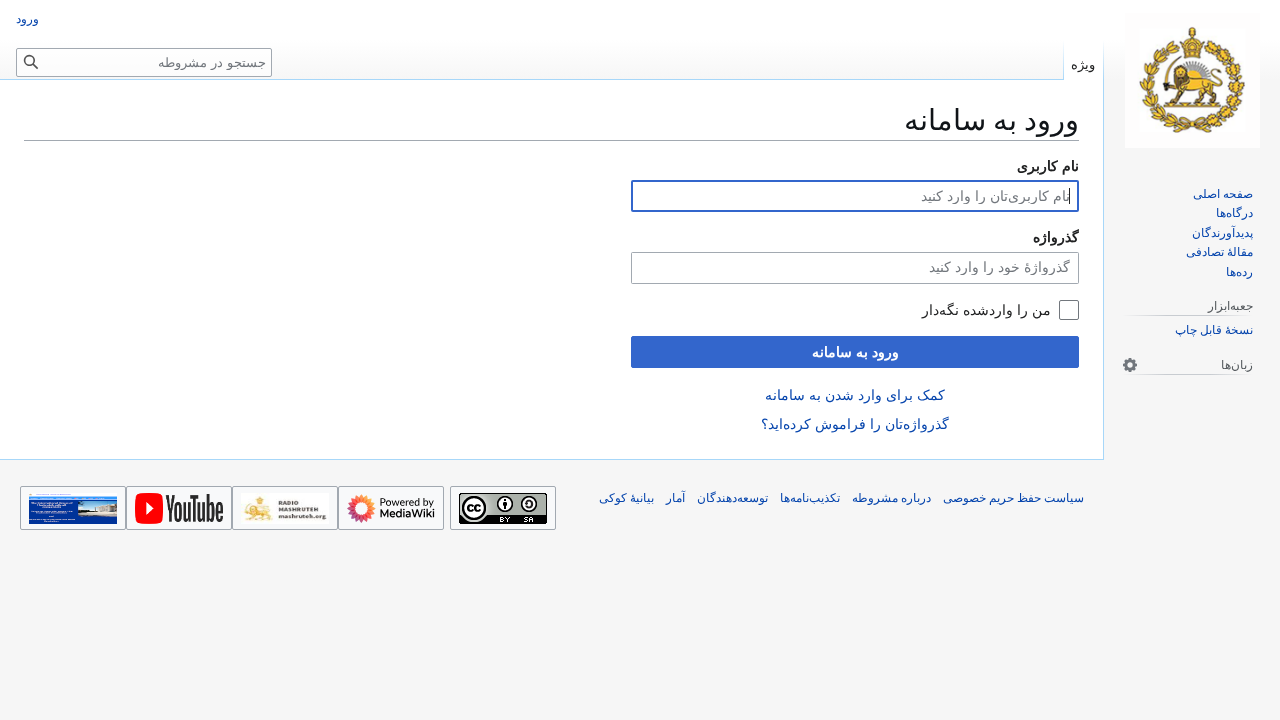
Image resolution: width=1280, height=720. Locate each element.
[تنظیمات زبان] (1130, 365)
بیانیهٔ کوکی (626, 498)
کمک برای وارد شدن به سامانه (855, 395)
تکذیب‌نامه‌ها (810, 498)
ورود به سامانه (855, 352)
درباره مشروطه (891, 498)
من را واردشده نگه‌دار (986, 310)
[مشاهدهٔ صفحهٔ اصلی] (1192, 80)
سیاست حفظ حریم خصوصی (1013, 498)
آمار (675, 498)
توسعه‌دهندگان (732, 498)
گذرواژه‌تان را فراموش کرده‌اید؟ (855, 424)
